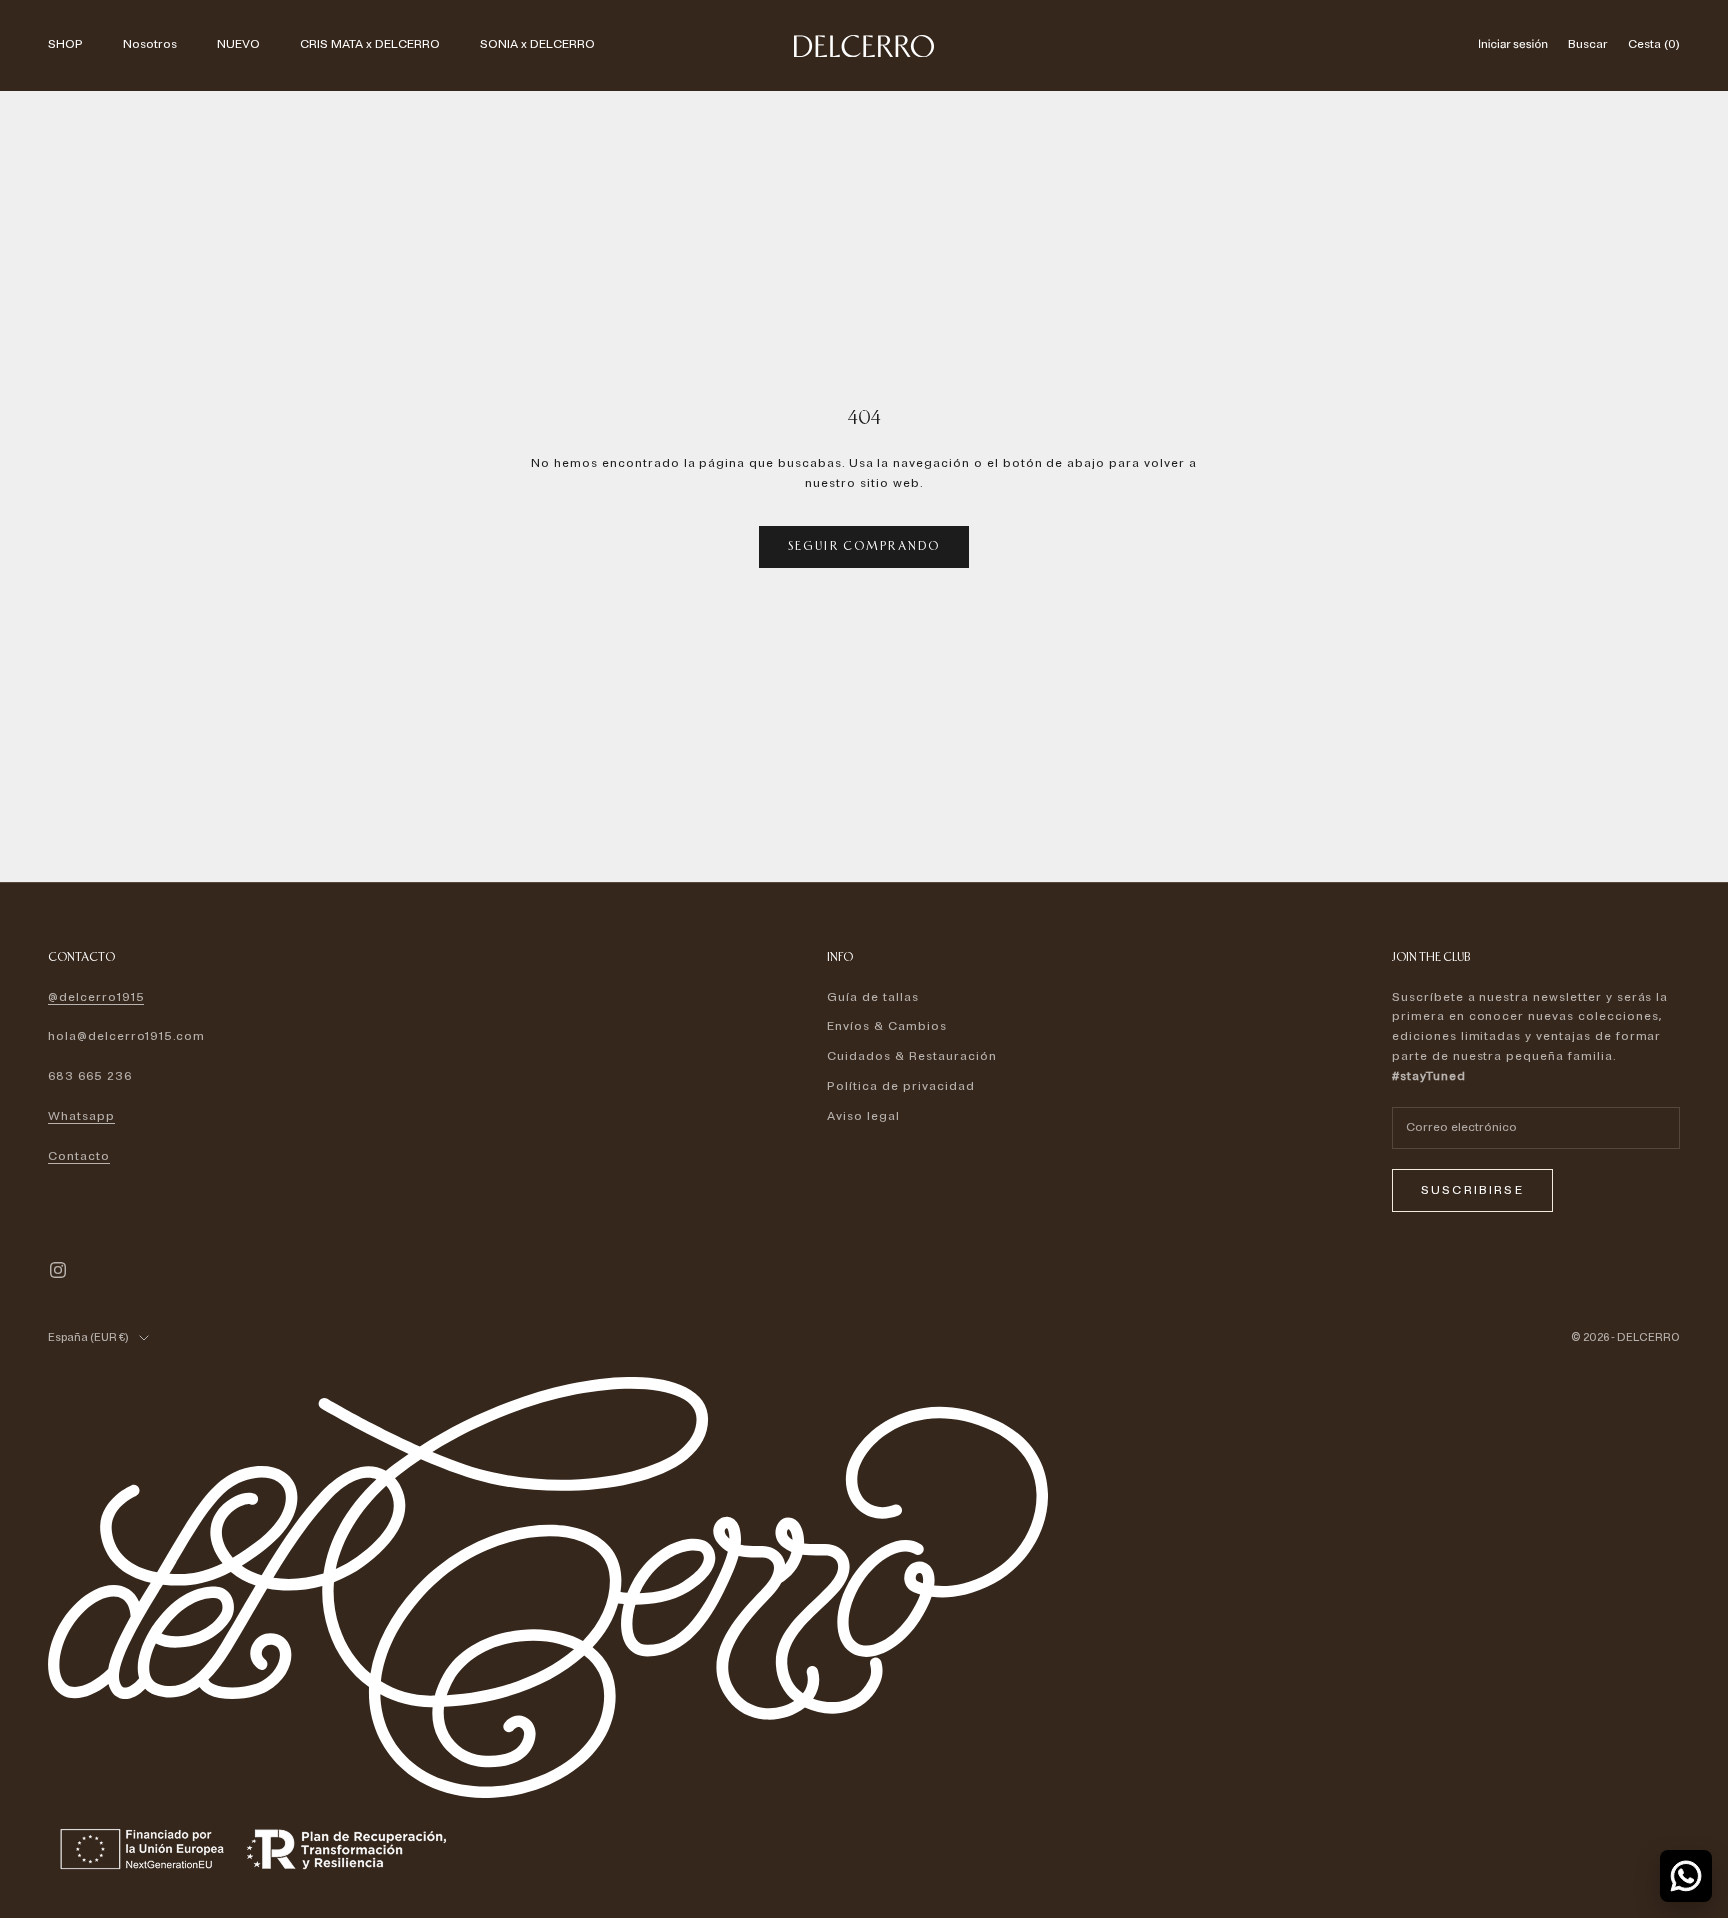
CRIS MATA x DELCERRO (370, 44)
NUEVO (238, 44)
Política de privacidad (900, 1086)
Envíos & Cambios (886, 1026)
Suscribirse (1472, 1190)
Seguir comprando (864, 546)
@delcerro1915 (96, 997)
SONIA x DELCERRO (537, 44)
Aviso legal (863, 1116)
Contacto (79, 1156)
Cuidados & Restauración (911, 1056)
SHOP (65, 44)
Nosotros (150, 44)
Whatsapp (81, 1116)
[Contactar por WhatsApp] (1686, 1876)
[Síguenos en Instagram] (58, 1270)
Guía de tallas (872, 997)
